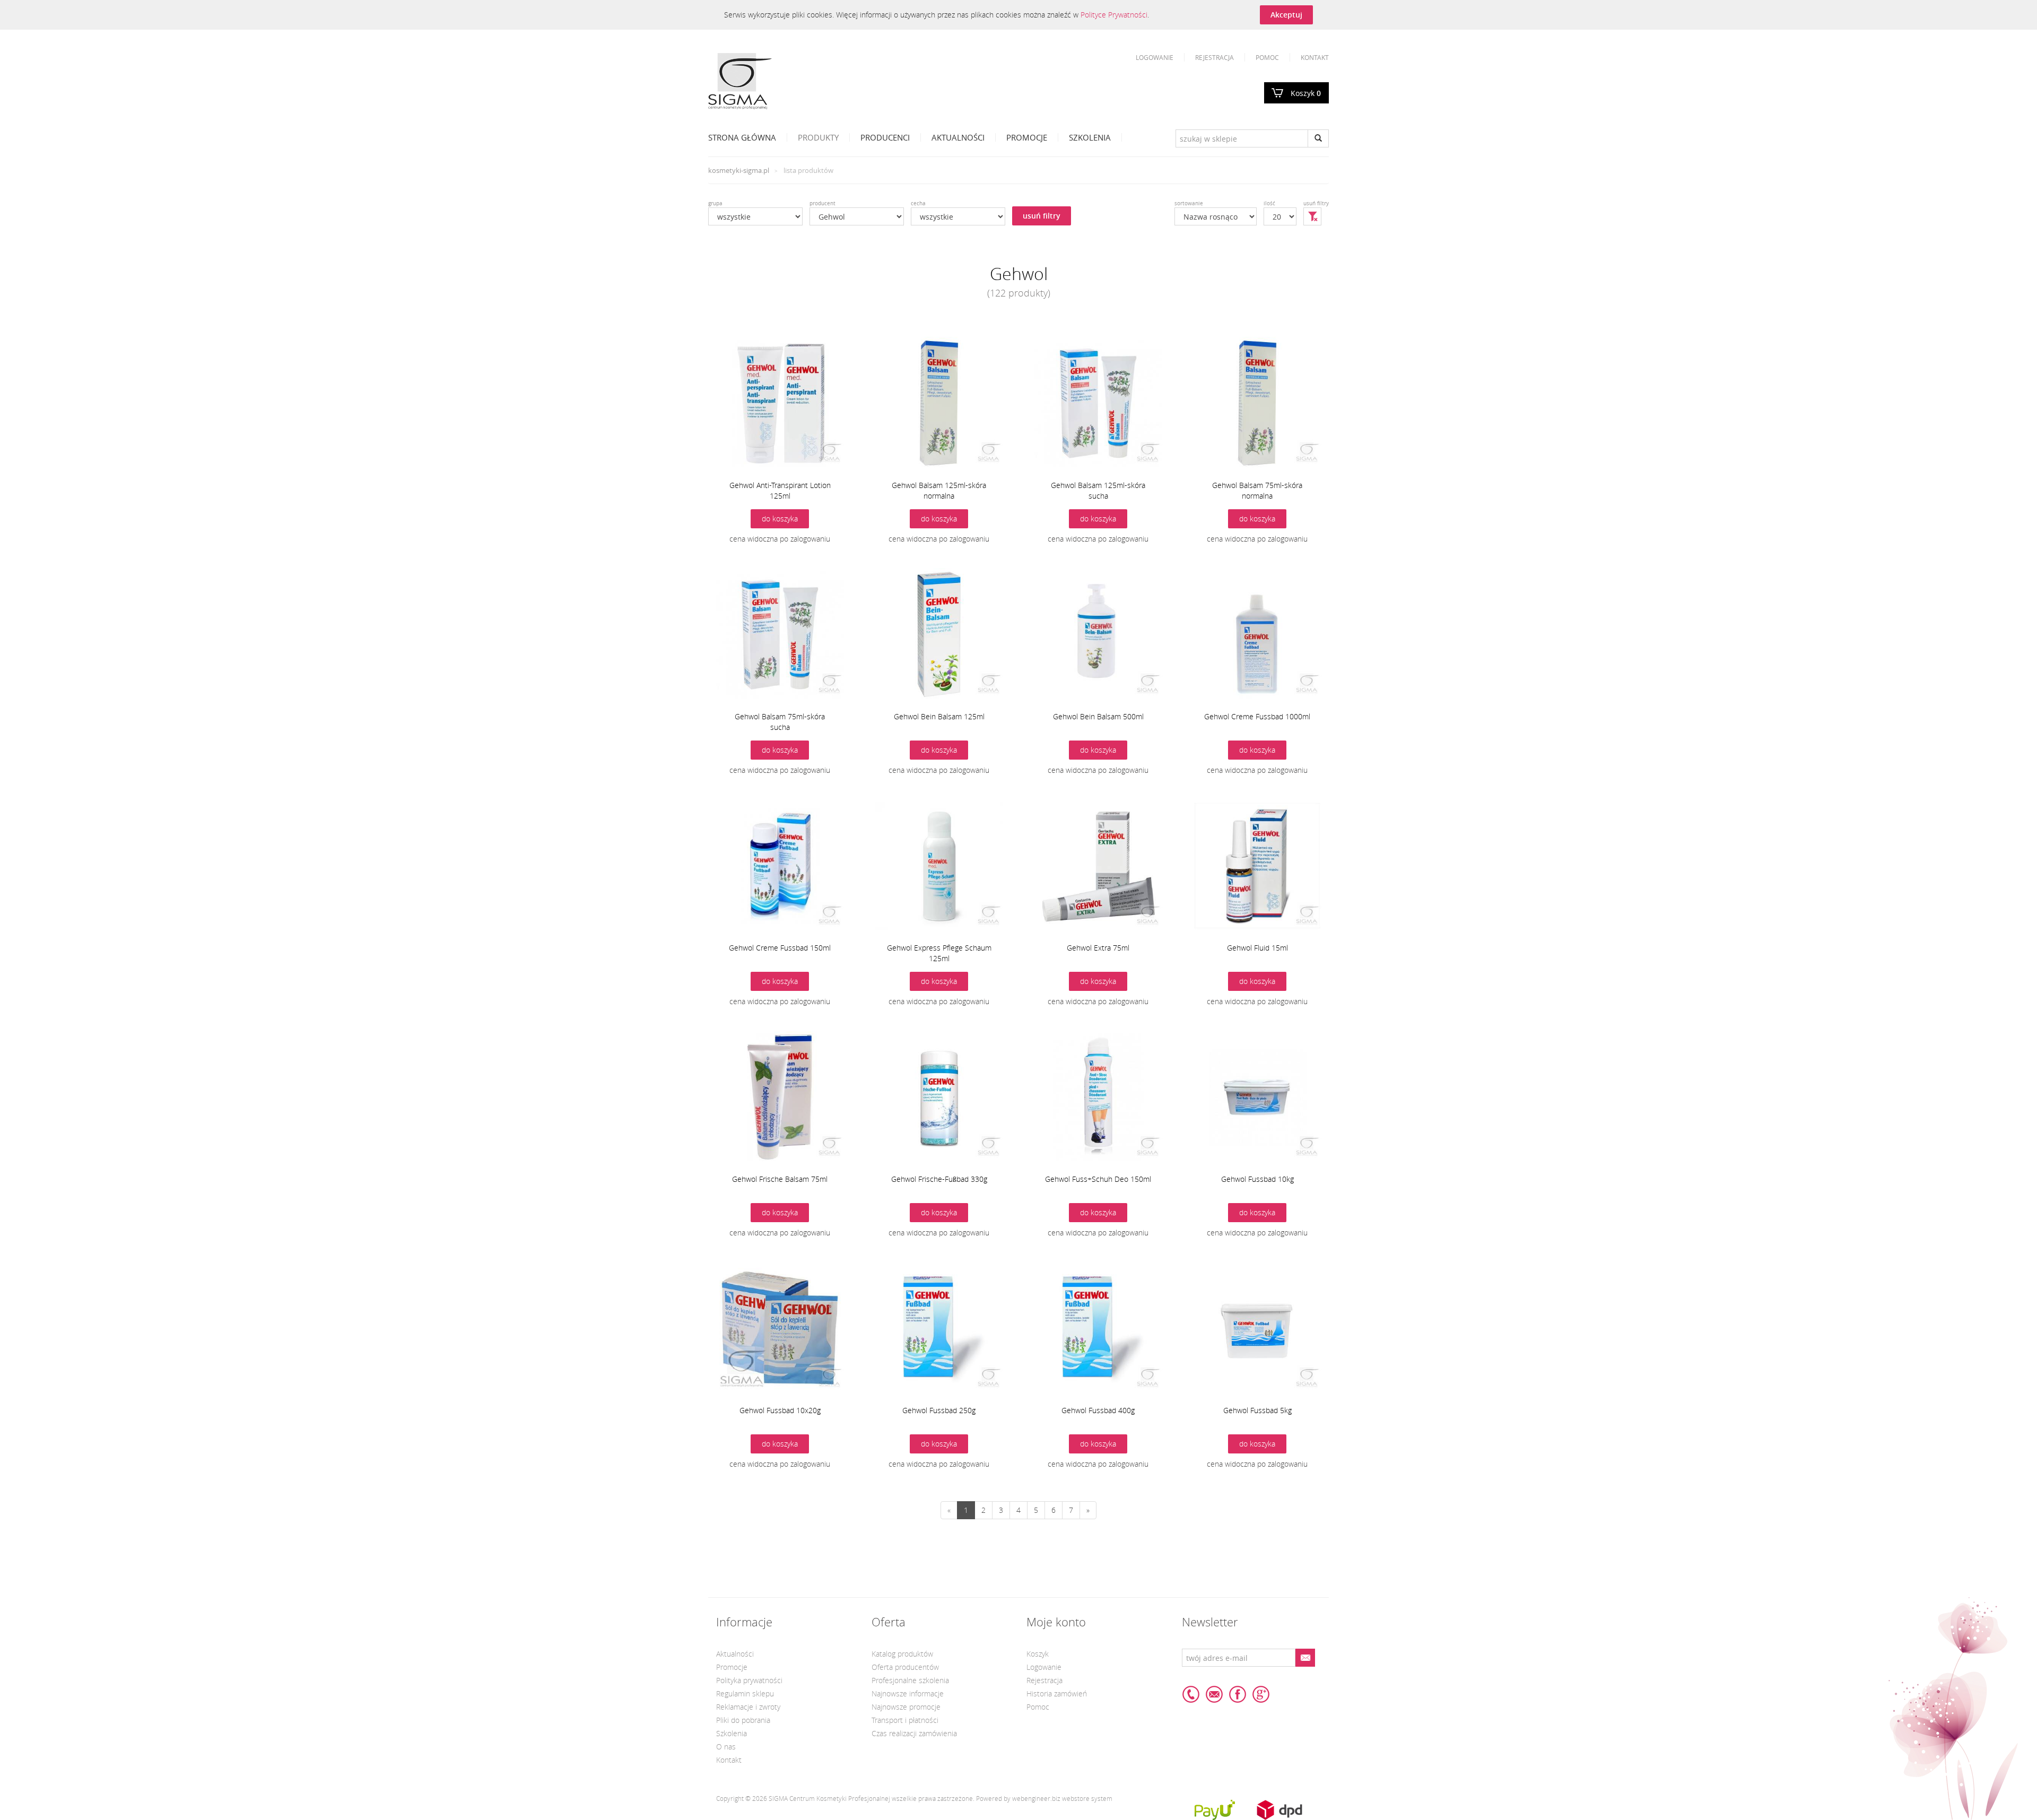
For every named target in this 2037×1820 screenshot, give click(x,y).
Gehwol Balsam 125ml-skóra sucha (1098, 490)
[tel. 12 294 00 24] (1191, 1694)
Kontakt (1315, 57)
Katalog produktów (902, 1654)
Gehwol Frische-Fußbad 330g (939, 1179)
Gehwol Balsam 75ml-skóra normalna (1257, 490)
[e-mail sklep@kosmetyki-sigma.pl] (1214, 1694)
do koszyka (780, 519)
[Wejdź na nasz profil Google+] (1261, 1694)
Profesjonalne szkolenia (910, 1680)
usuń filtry (1042, 216)
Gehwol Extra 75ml (1098, 948)
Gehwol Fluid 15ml (1257, 948)
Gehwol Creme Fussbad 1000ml (1257, 716)
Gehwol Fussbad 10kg (1257, 1179)
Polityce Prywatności (1114, 15)
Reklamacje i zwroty (748, 1707)
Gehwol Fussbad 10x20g (780, 1410)
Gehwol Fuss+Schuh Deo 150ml (1098, 1179)
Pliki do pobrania (743, 1720)
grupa (715, 203)
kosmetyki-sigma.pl (739, 170)
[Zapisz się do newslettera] (1305, 1658)
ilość (1269, 203)
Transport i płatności (905, 1720)
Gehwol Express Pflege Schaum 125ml (939, 953)
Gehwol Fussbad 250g (939, 1410)
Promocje (1027, 137)
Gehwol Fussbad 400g (1098, 1410)
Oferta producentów (905, 1667)
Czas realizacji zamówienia (914, 1733)
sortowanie (1189, 203)
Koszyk (1306, 93)
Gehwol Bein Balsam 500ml (1098, 716)
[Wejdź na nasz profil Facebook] (1238, 1694)
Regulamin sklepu (745, 1693)
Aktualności (958, 137)
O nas (726, 1747)
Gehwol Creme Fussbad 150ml (780, 948)
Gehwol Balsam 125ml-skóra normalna (939, 490)
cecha (918, 203)
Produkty (818, 137)
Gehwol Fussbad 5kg (1257, 1410)
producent (822, 203)
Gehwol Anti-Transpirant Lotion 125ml (780, 490)
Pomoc (1267, 57)
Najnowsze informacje (908, 1693)
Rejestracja (1215, 57)
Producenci (885, 137)
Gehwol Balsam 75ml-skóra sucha (780, 722)
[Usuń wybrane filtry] (1312, 216)
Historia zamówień (1057, 1693)
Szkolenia (1090, 137)
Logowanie (1155, 57)
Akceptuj (1286, 15)
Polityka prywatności (749, 1680)
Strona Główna (742, 137)
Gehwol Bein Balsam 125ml (939, 716)
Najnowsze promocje (906, 1707)
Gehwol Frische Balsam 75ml (780, 1179)
